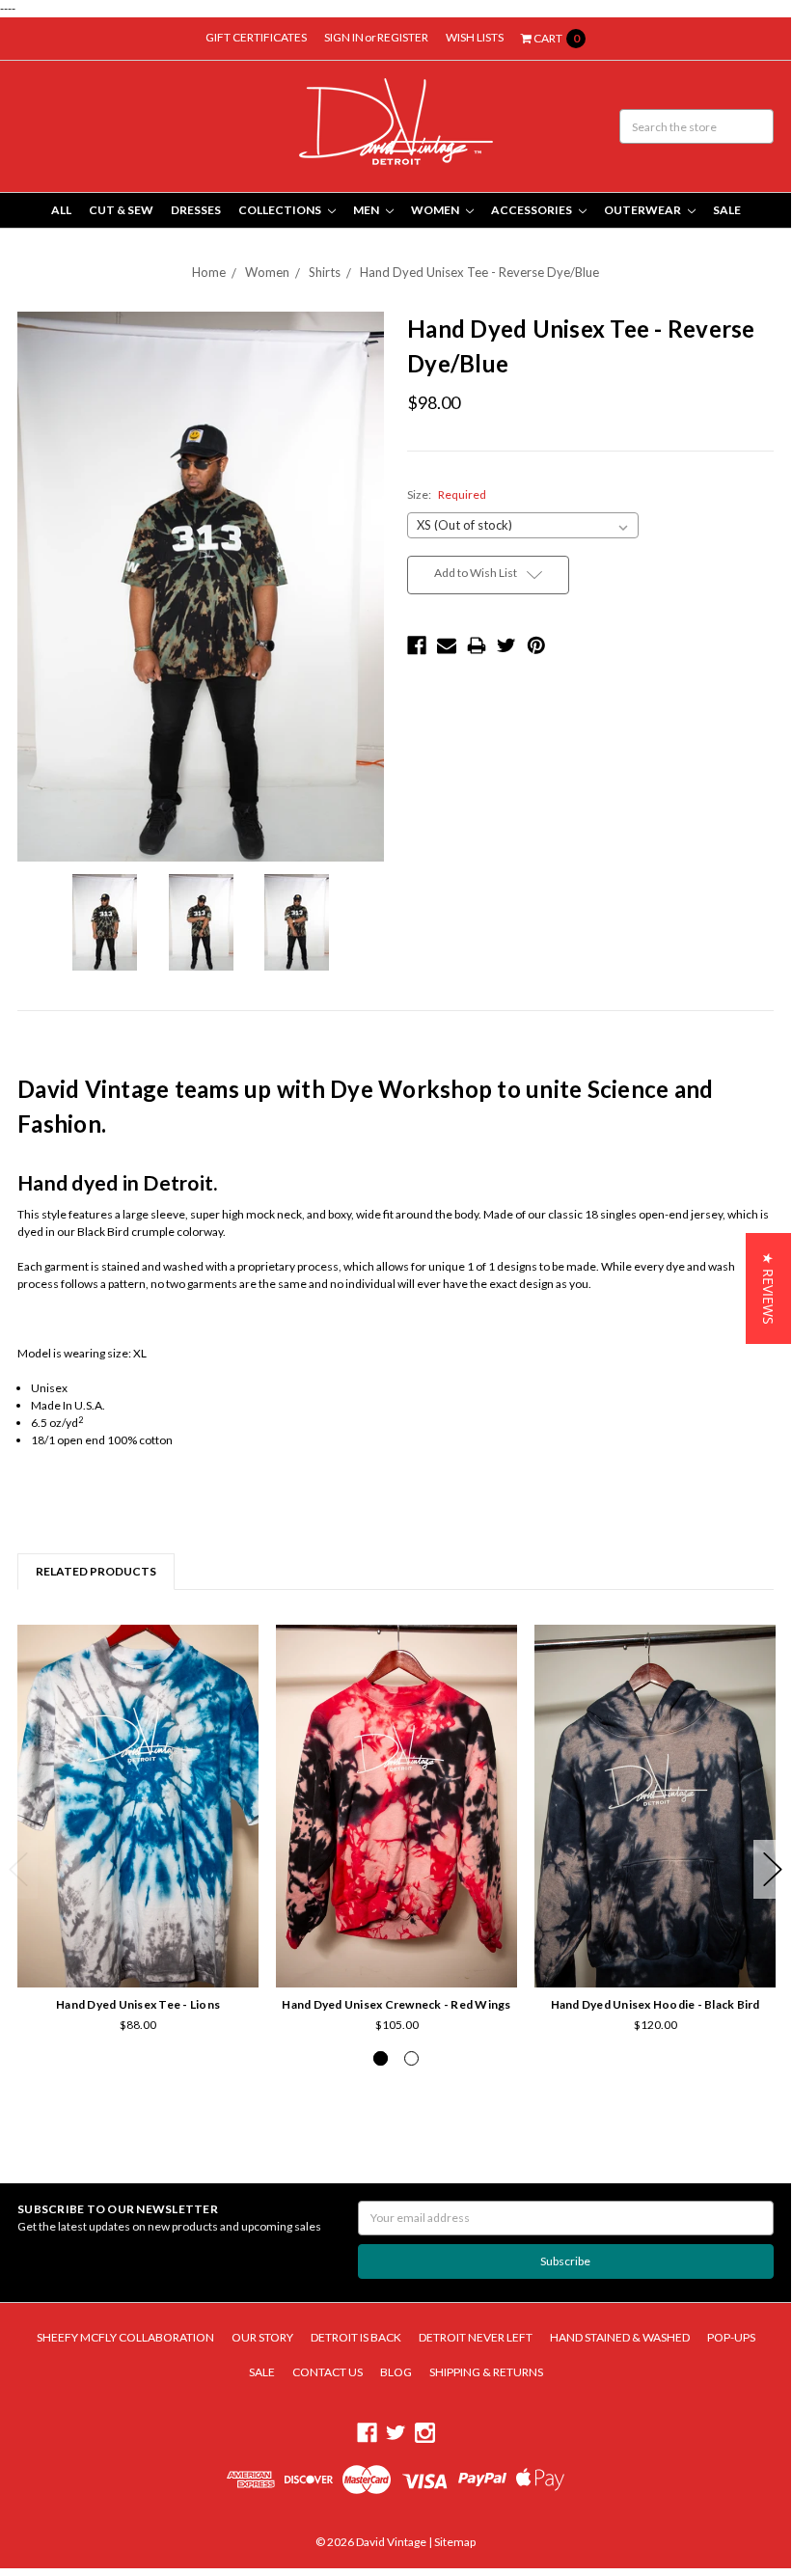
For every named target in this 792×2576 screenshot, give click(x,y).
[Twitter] (506, 645)
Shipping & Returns (486, 2372)
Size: (447, 494)
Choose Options (138, 1932)
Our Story (262, 2337)
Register (403, 37)
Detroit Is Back (356, 2337)
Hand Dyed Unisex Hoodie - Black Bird (655, 2004)
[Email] (447, 645)
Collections (281, 210)
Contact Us (328, 2372)
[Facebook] (417, 645)
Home (209, 272)
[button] (768, 1288)
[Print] (477, 645)
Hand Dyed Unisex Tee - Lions (138, 2004)
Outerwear (643, 210)
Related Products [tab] (96, 1571)
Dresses (196, 210)
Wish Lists (475, 37)
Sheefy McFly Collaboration (125, 2337)
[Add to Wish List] (238, 1672)
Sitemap (454, 2542)
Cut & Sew (121, 210)
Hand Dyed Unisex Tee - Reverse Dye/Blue (479, 272)
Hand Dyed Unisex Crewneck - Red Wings (396, 2004)
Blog (396, 2372)
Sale (727, 210)
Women (436, 210)
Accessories (533, 210)
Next (773, 1869)
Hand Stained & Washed (620, 2337)
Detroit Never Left (476, 2337)
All (61, 210)
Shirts (325, 272)
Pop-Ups (731, 2337)
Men (367, 210)
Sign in (344, 37)
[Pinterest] (536, 645)
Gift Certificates (256, 37)
